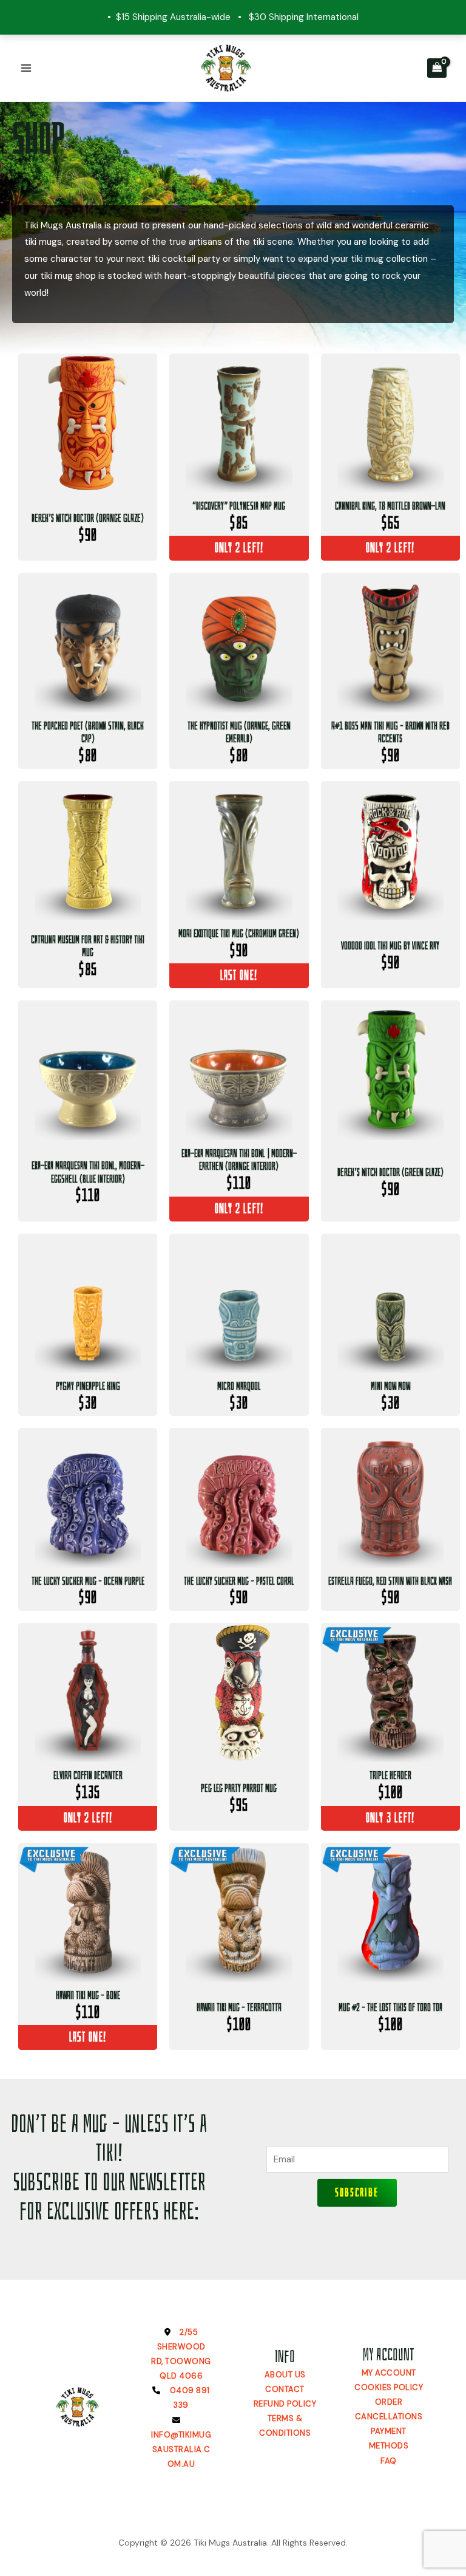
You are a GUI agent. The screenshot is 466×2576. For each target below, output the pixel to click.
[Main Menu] (26, 68)
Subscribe (357, 2192)
